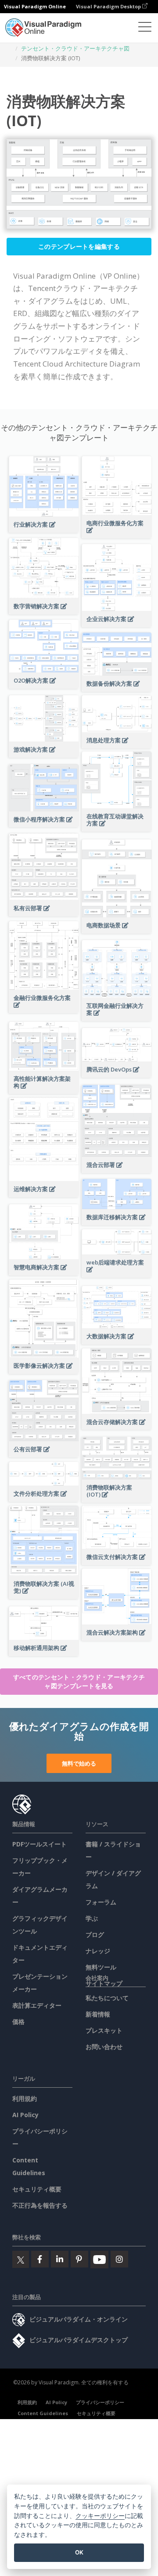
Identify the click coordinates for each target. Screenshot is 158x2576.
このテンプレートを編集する (79, 246)
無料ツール (101, 1967)
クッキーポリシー (100, 2516)
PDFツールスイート (39, 1844)
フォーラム (101, 1902)
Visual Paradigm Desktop (109, 6)
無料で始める (79, 1763)
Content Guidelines (43, 2413)
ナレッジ (98, 1951)
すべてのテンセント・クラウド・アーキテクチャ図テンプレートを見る (79, 1681)
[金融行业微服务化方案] (44, 1010)
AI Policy (25, 2115)
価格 (18, 2022)
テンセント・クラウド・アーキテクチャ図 (75, 48)
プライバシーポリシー (100, 2402)
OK (79, 2552)
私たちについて (107, 1998)
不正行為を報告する (40, 2205)
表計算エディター (37, 2005)
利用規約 (25, 2098)
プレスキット (104, 2030)
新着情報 (98, 2014)
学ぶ (92, 1918)
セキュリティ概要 (37, 2189)
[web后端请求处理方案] (117, 1274)
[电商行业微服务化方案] (117, 535)
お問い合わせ (104, 2047)
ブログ (95, 1935)
